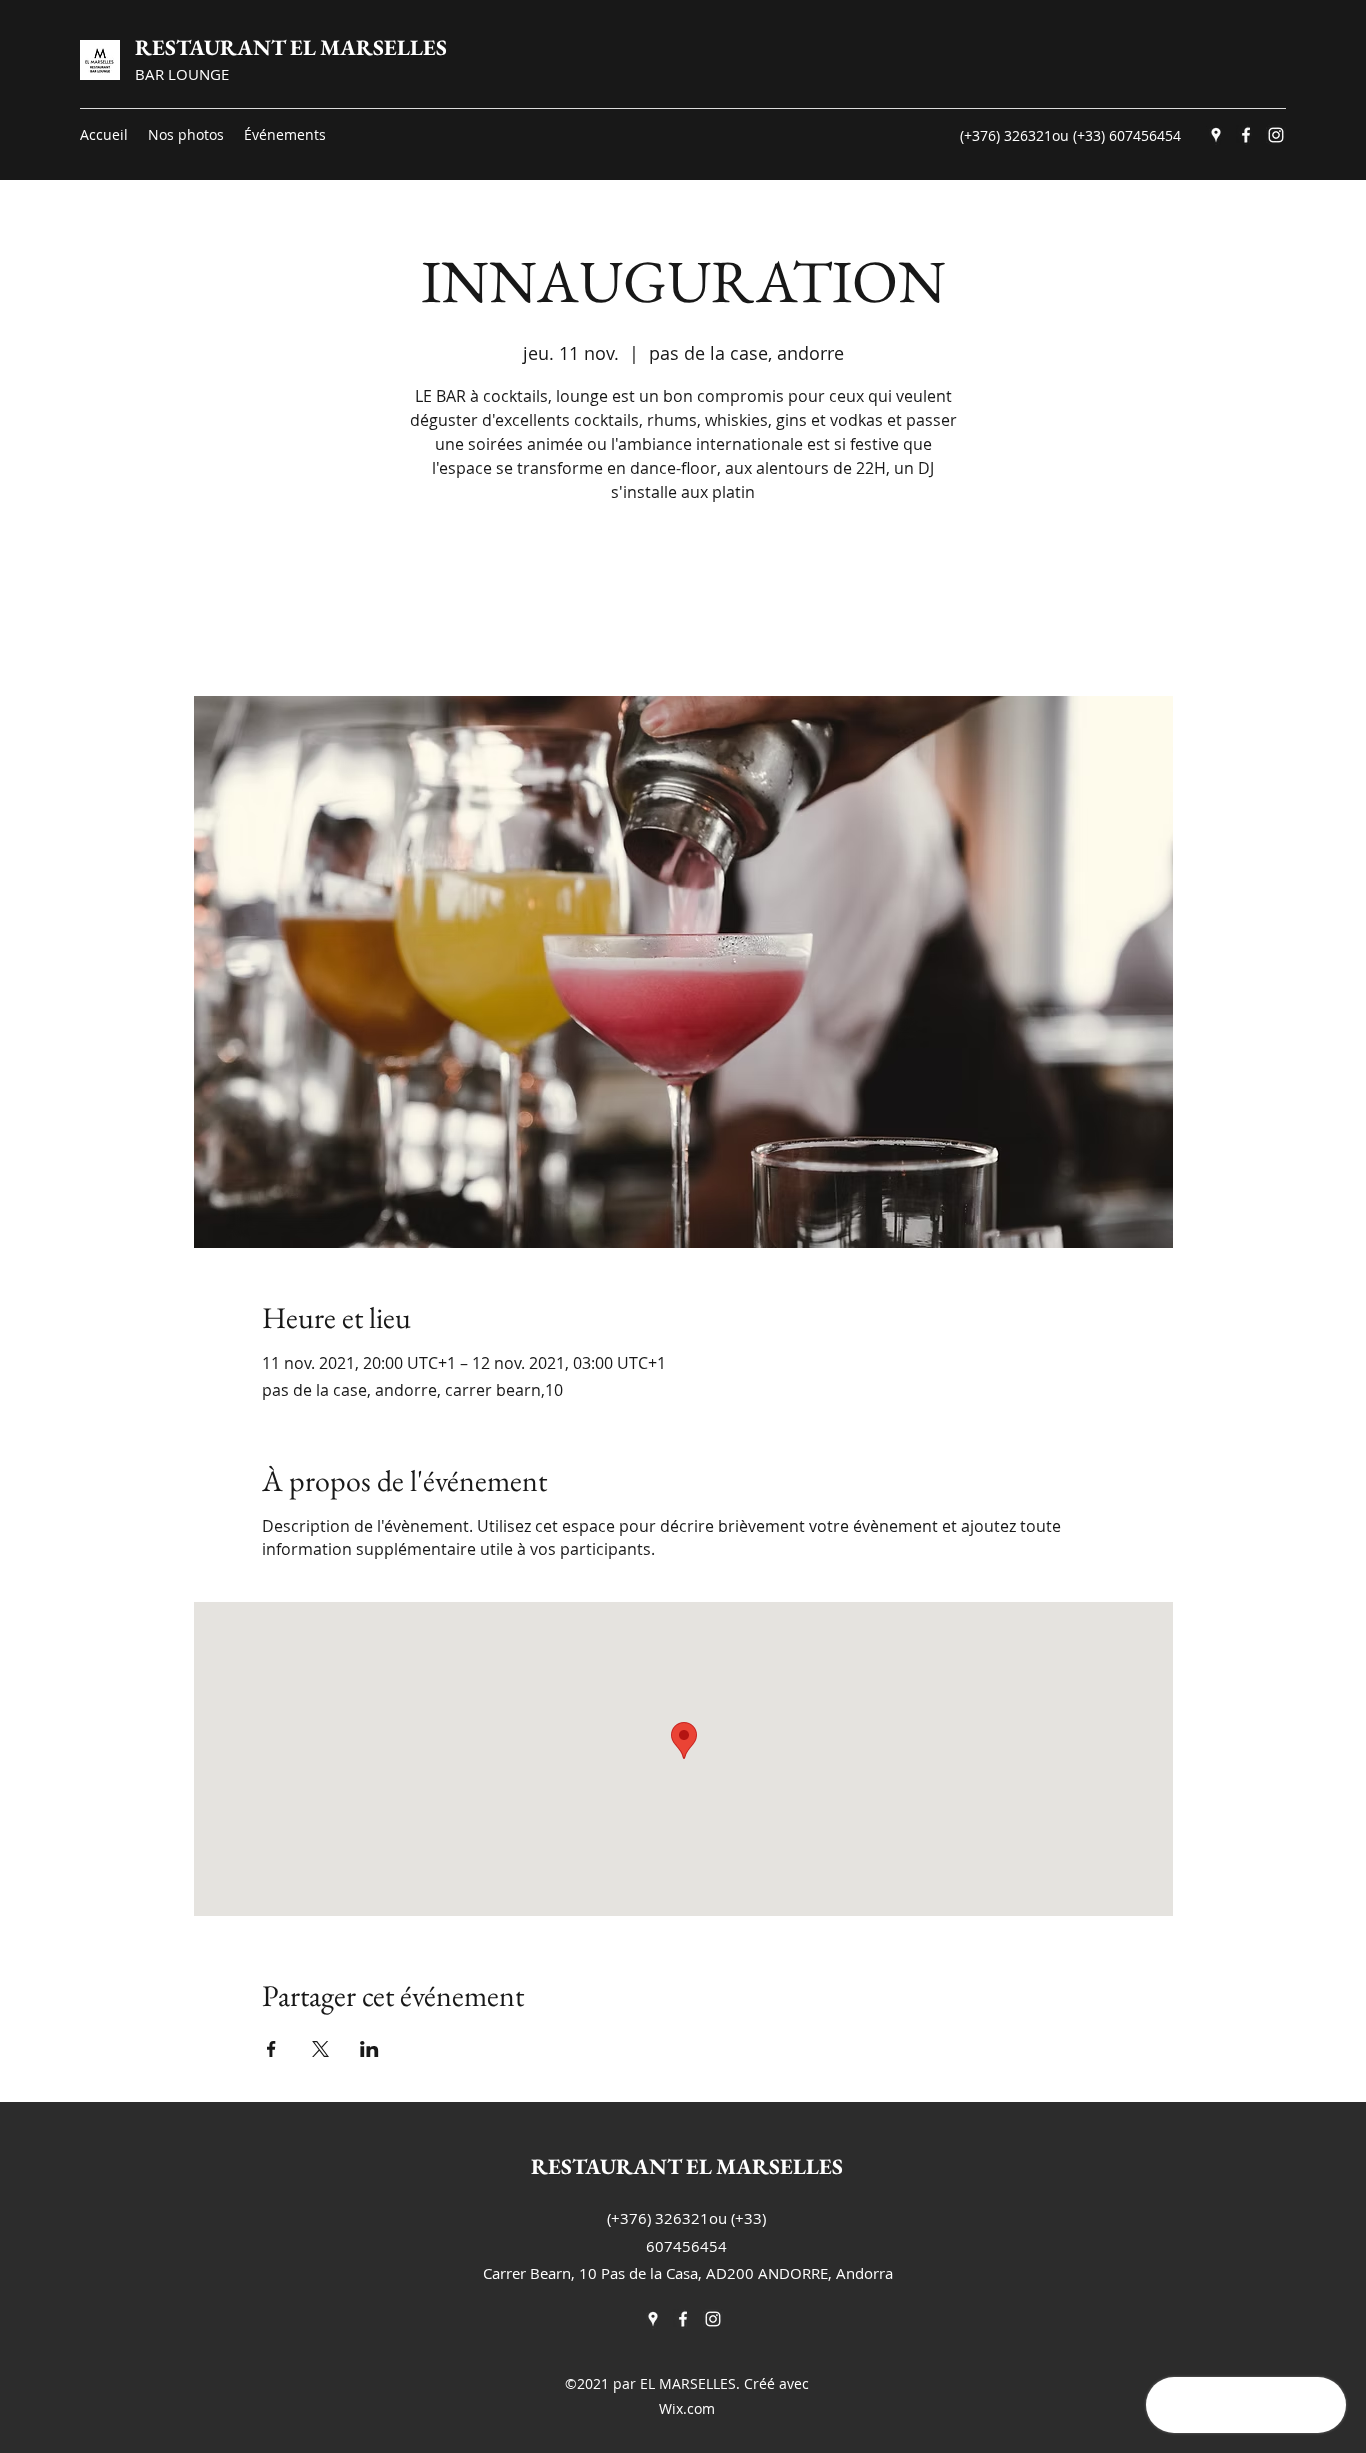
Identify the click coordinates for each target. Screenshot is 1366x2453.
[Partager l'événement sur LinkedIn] (369, 2049)
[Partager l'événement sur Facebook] (271, 2049)
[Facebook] (1246, 135)
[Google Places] (1216, 135)
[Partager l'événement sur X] (320, 2049)
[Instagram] (1276, 135)
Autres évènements (683, 603)
